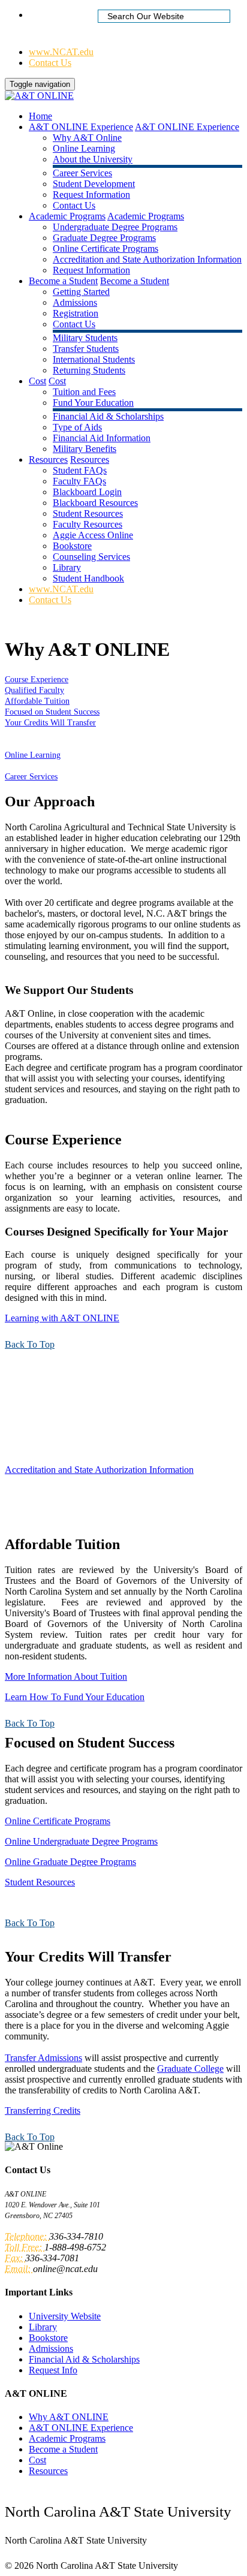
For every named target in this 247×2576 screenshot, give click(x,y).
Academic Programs (67, 216)
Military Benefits (85, 449)
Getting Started (81, 292)
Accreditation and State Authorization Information (147, 259)
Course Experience (37, 680)
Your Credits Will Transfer (50, 723)
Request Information (91, 195)
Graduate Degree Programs (104, 238)
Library (67, 567)
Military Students (85, 338)
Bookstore (72, 546)
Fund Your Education (93, 403)
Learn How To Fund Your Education (75, 1697)
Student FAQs (80, 470)
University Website (65, 2316)
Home (40, 15)
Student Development (94, 184)
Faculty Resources (88, 524)
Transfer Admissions (43, 2058)
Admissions (75, 302)
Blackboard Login (87, 492)
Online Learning (84, 148)
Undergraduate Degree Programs (115, 227)
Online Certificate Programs (106, 248)
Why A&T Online (87, 138)
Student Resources (88, 513)
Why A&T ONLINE (69, 2417)
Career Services (82, 173)
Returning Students (89, 370)
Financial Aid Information (102, 438)
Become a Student (63, 281)
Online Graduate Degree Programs (70, 1862)
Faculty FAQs (79, 481)
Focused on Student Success (52, 712)
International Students (94, 359)
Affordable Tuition (37, 701)
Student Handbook (88, 578)
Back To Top (30, 1344)
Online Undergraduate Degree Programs (81, 1841)
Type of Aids (77, 427)
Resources (48, 460)
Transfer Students (86, 349)
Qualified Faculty (34, 690)
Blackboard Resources (95, 503)
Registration (76, 313)
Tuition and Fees (84, 392)
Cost (37, 381)
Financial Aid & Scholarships (108, 416)
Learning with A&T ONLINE (62, 1318)
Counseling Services (91, 557)
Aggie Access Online (93, 535)
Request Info (53, 2370)
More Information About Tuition (66, 1676)
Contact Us (50, 63)
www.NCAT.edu (61, 52)
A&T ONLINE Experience (81, 127)
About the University (93, 159)
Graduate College (190, 2069)
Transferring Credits (43, 2110)
